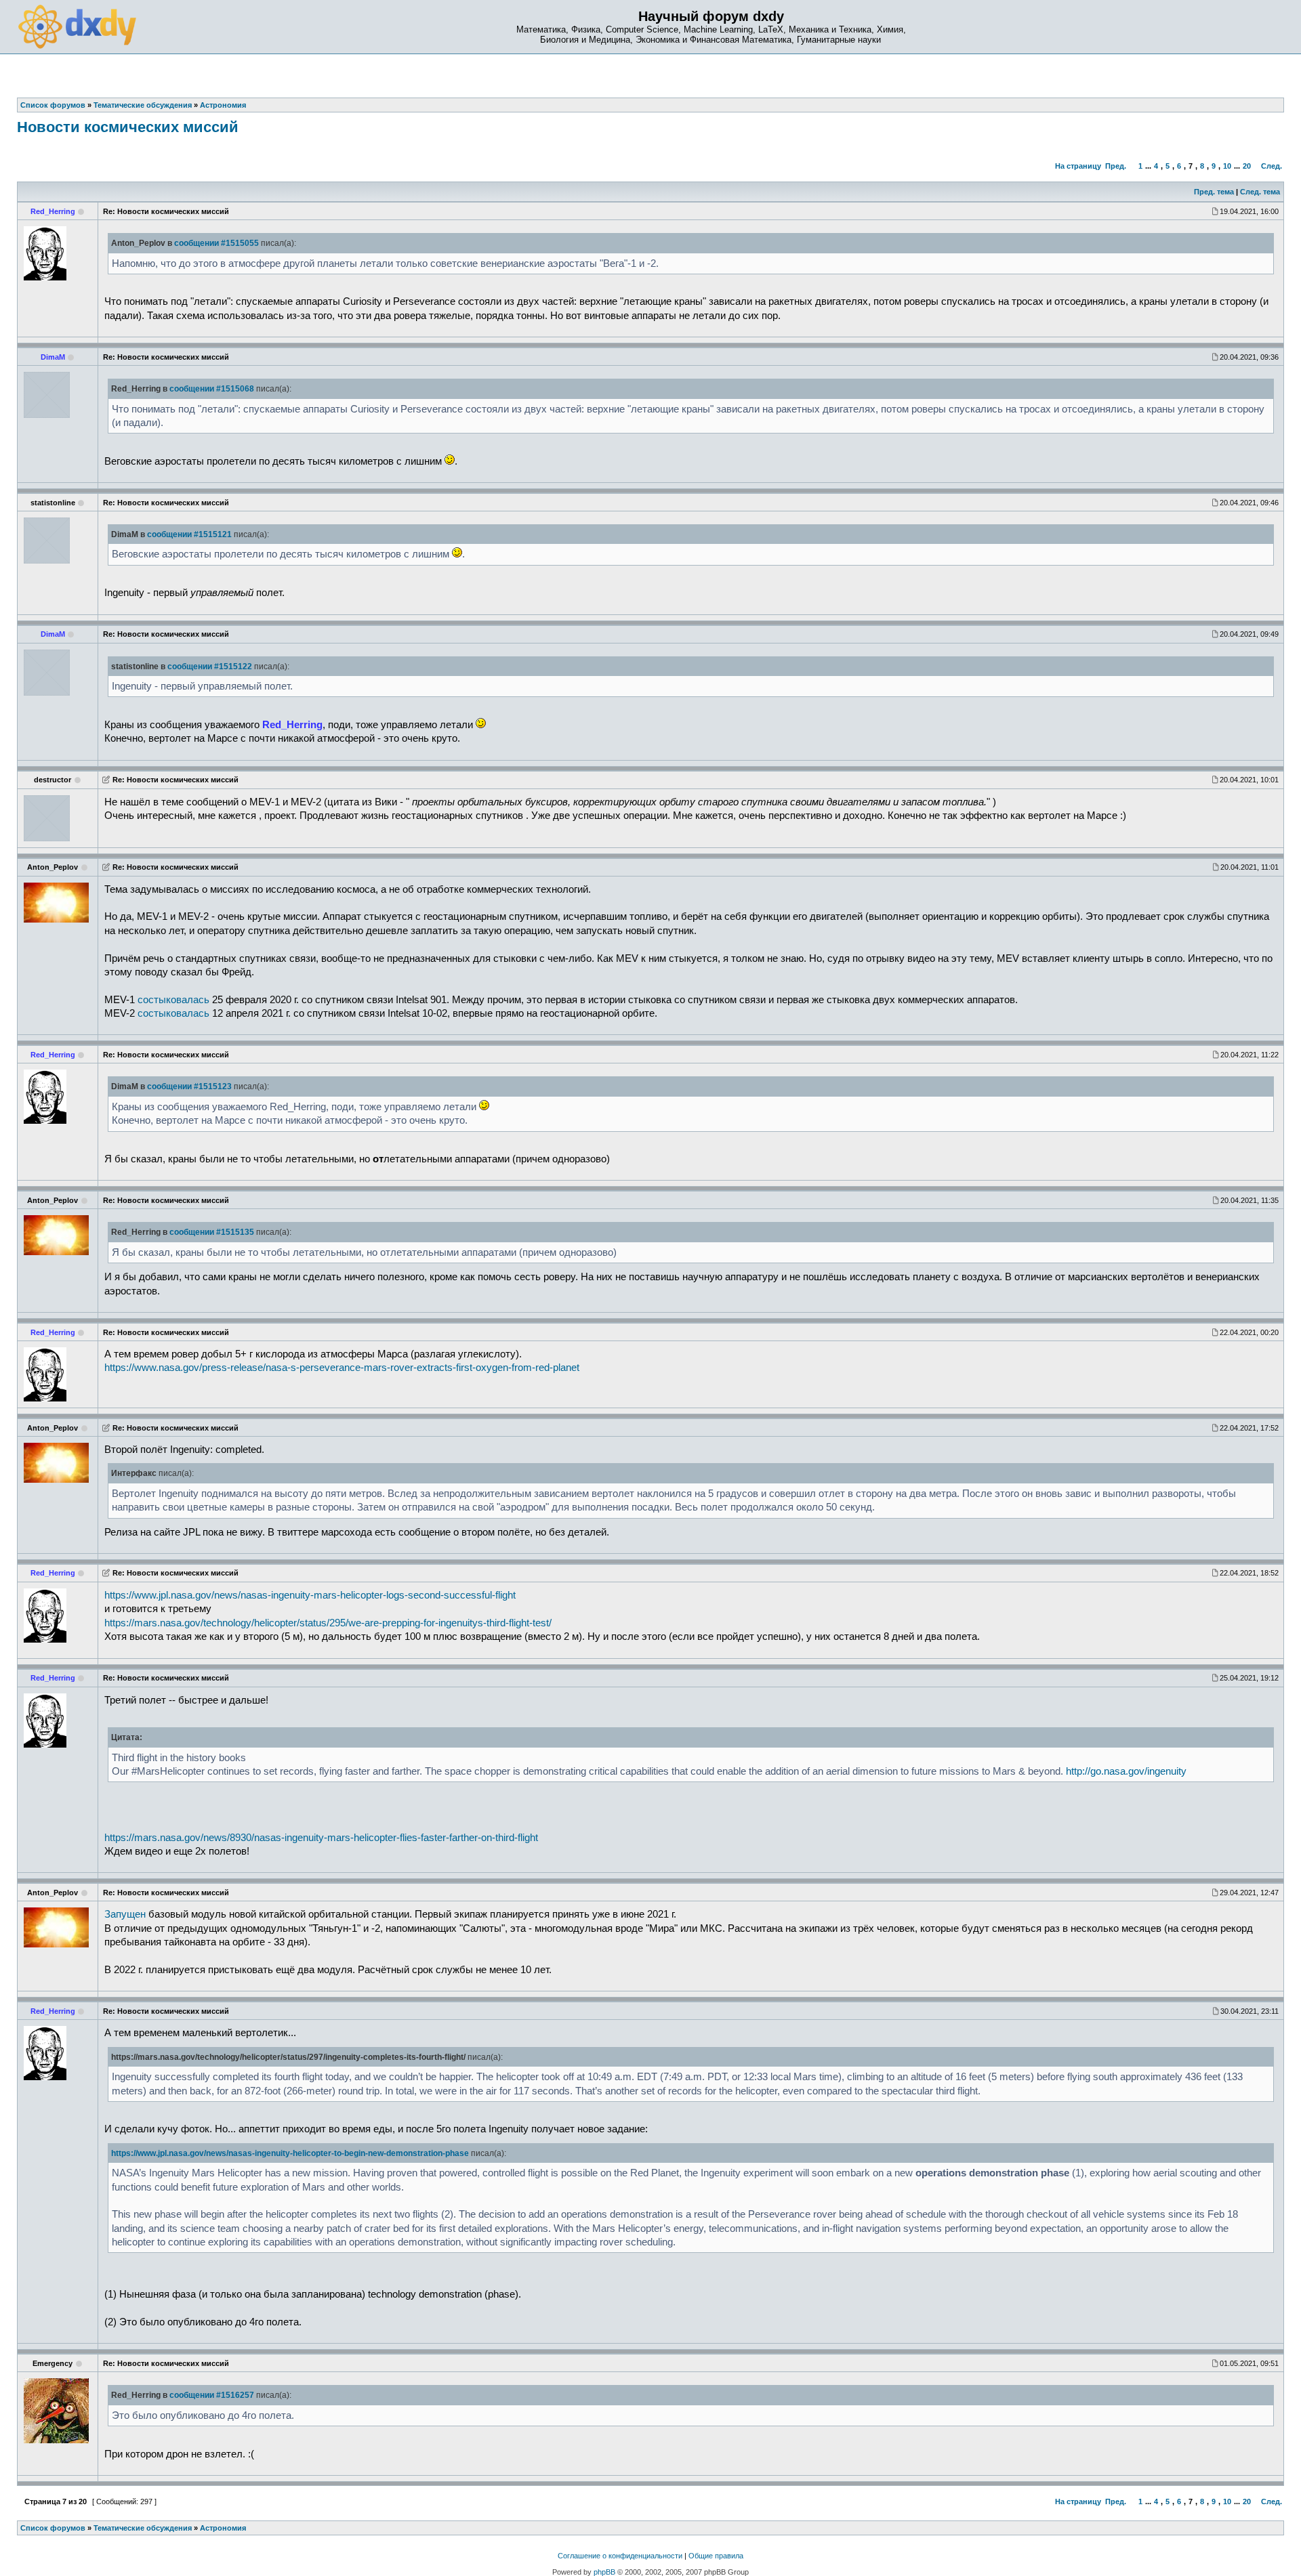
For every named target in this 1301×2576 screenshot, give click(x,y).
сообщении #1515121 (189, 534)
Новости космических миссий (128, 127)
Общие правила (716, 2556)
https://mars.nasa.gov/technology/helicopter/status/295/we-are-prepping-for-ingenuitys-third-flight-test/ (328, 1623)
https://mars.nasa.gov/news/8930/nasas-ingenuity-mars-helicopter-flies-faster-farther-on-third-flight (321, 1838)
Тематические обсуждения (143, 2528)
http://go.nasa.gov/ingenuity (1126, 1771)
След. (1272, 166)
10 (1227, 166)
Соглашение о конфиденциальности (620, 2556)
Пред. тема (1214, 192)
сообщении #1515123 (189, 1086)
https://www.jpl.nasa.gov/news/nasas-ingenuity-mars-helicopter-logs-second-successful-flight (310, 1595)
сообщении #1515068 (212, 389)
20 (1247, 166)
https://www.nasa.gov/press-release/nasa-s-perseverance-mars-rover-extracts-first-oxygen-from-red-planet (342, 1368)
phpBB (604, 2572)
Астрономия (223, 2528)
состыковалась (173, 1000)
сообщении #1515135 (212, 1232)
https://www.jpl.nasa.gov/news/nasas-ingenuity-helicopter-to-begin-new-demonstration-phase (290, 2153)
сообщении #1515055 (216, 243)
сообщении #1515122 (210, 667)
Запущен (125, 1914)
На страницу (1078, 166)
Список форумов (53, 2528)
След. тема (1260, 192)
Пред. (1116, 166)
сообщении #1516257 (212, 2395)
